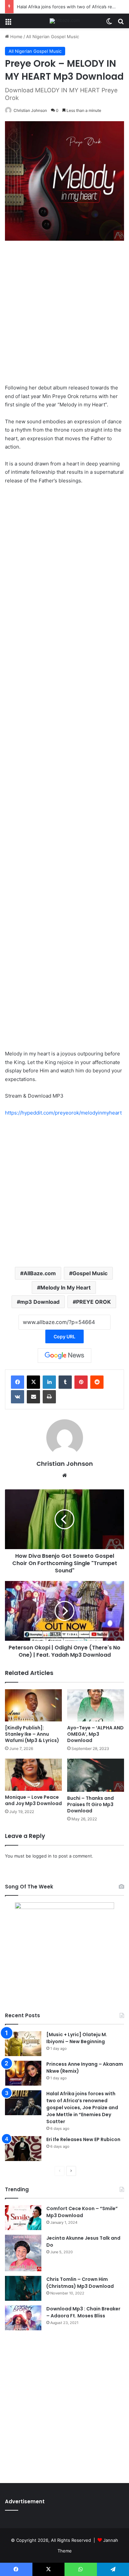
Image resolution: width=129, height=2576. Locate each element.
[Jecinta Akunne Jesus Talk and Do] (23, 2253)
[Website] (64, 1475)
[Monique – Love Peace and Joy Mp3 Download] (33, 1775)
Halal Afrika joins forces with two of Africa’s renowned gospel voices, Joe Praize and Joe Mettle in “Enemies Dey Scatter (82, 2108)
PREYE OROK (93, 1302)
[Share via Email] (33, 1397)
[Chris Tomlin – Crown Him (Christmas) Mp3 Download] (23, 2288)
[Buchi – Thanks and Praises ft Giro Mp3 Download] (96, 1775)
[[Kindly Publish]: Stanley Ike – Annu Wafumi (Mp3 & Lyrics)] (33, 1705)
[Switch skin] (109, 23)
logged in (42, 1856)
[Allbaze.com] (65, 21)
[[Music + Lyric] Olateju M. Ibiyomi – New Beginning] (23, 2044)
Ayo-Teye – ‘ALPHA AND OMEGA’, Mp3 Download (95, 1734)
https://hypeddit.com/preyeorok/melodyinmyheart (63, 1113)
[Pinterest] (81, 1382)
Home (16, 37)
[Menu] (8, 23)
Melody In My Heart (65, 1288)
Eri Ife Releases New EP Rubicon (83, 2139)
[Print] (49, 1397)
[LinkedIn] (49, 1382)
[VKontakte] (18, 1397)
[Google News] (64, 1356)
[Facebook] (18, 1382)
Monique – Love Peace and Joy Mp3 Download (33, 1800)
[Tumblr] (65, 1382)
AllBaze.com (40, 1273)
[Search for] (121, 23)
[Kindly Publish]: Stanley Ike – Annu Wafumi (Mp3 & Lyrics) (32, 1734)
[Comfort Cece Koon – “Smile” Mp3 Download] (23, 2218)
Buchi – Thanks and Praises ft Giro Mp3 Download (90, 1804)
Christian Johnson (30, 110)
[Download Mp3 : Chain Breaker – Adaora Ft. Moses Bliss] (23, 2318)
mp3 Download (40, 1302)
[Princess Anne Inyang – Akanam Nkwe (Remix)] (23, 2073)
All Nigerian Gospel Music (53, 37)
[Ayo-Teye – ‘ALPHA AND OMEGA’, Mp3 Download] (96, 1705)
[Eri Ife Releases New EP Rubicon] (23, 2149)
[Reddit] (97, 1382)
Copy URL (64, 1336)
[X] (33, 1382)
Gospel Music (90, 1273)
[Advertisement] (64, 315)
